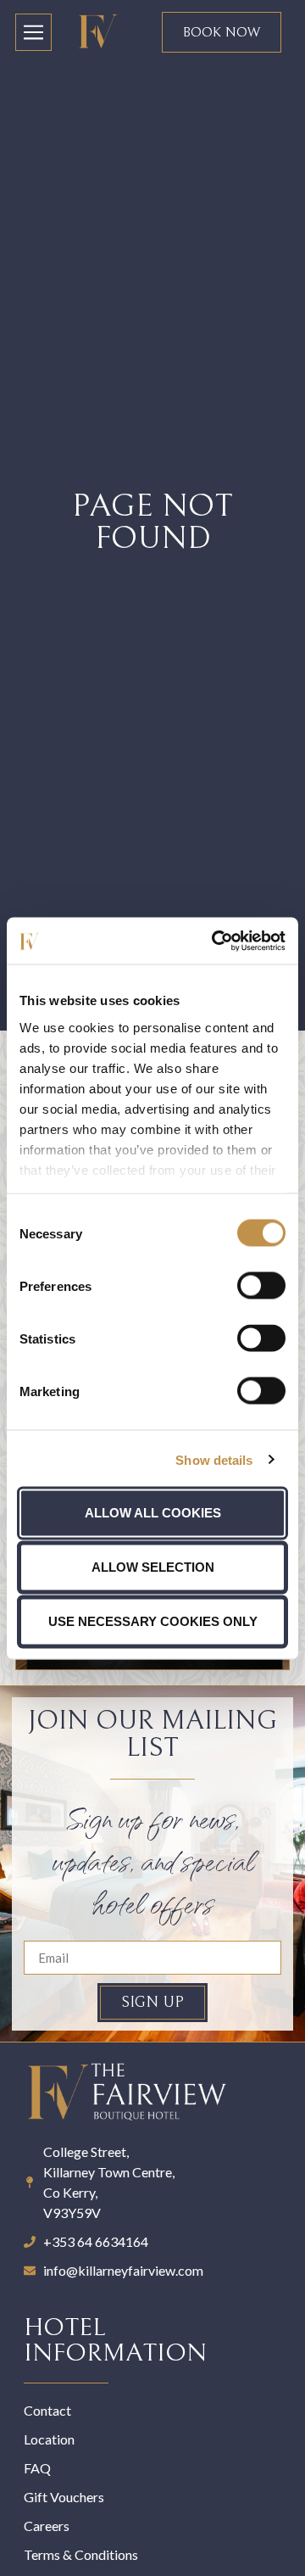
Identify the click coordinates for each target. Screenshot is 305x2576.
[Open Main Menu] (33, 32)
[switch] (261, 1286)
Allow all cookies (153, 1513)
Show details (214, 1459)
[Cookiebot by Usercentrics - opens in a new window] (215, 941)
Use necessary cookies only (153, 1621)
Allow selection (153, 1567)
